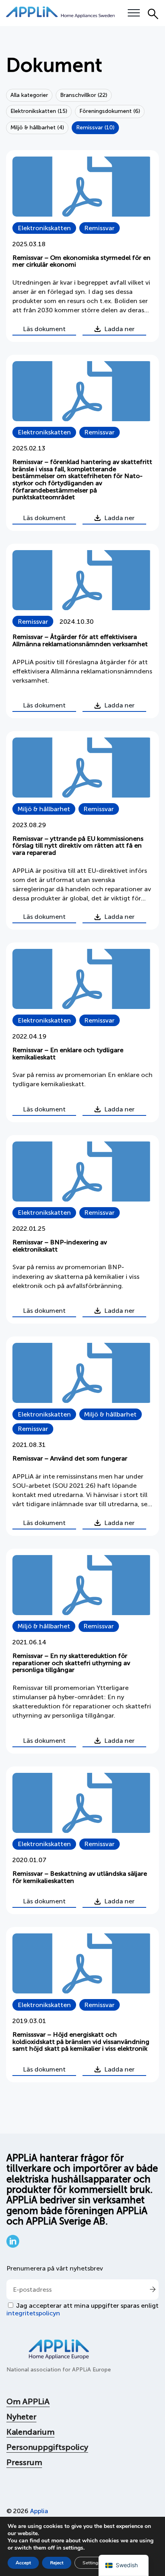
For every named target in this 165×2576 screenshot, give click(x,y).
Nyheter (21, 2417)
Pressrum (24, 2462)
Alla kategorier (29, 95)
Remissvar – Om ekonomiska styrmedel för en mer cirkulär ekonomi (81, 261)
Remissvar (99, 228)
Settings (92, 2563)
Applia (39, 2511)
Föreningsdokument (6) (110, 111)
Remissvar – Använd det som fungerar (70, 1458)
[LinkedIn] (13, 2245)
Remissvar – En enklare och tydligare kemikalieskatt (68, 1054)
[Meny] (134, 13)
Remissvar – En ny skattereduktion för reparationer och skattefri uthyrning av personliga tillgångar (71, 1663)
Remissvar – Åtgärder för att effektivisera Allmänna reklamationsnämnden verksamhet (80, 640)
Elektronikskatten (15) (39, 111)
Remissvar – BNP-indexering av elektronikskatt (60, 1246)
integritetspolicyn (33, 2313)
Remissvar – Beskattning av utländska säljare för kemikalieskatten (80, 1877)
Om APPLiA (28, 2401)
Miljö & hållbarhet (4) (37, 128)
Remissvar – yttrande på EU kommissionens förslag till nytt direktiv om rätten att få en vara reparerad (78, 846)
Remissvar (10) (95, 128)
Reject (57, 2563)
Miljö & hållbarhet (44, 809)
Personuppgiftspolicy (47, 2447)
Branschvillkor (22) (84, 95)
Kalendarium (30, 2432)
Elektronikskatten (44, 228)
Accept (23, 2563)
